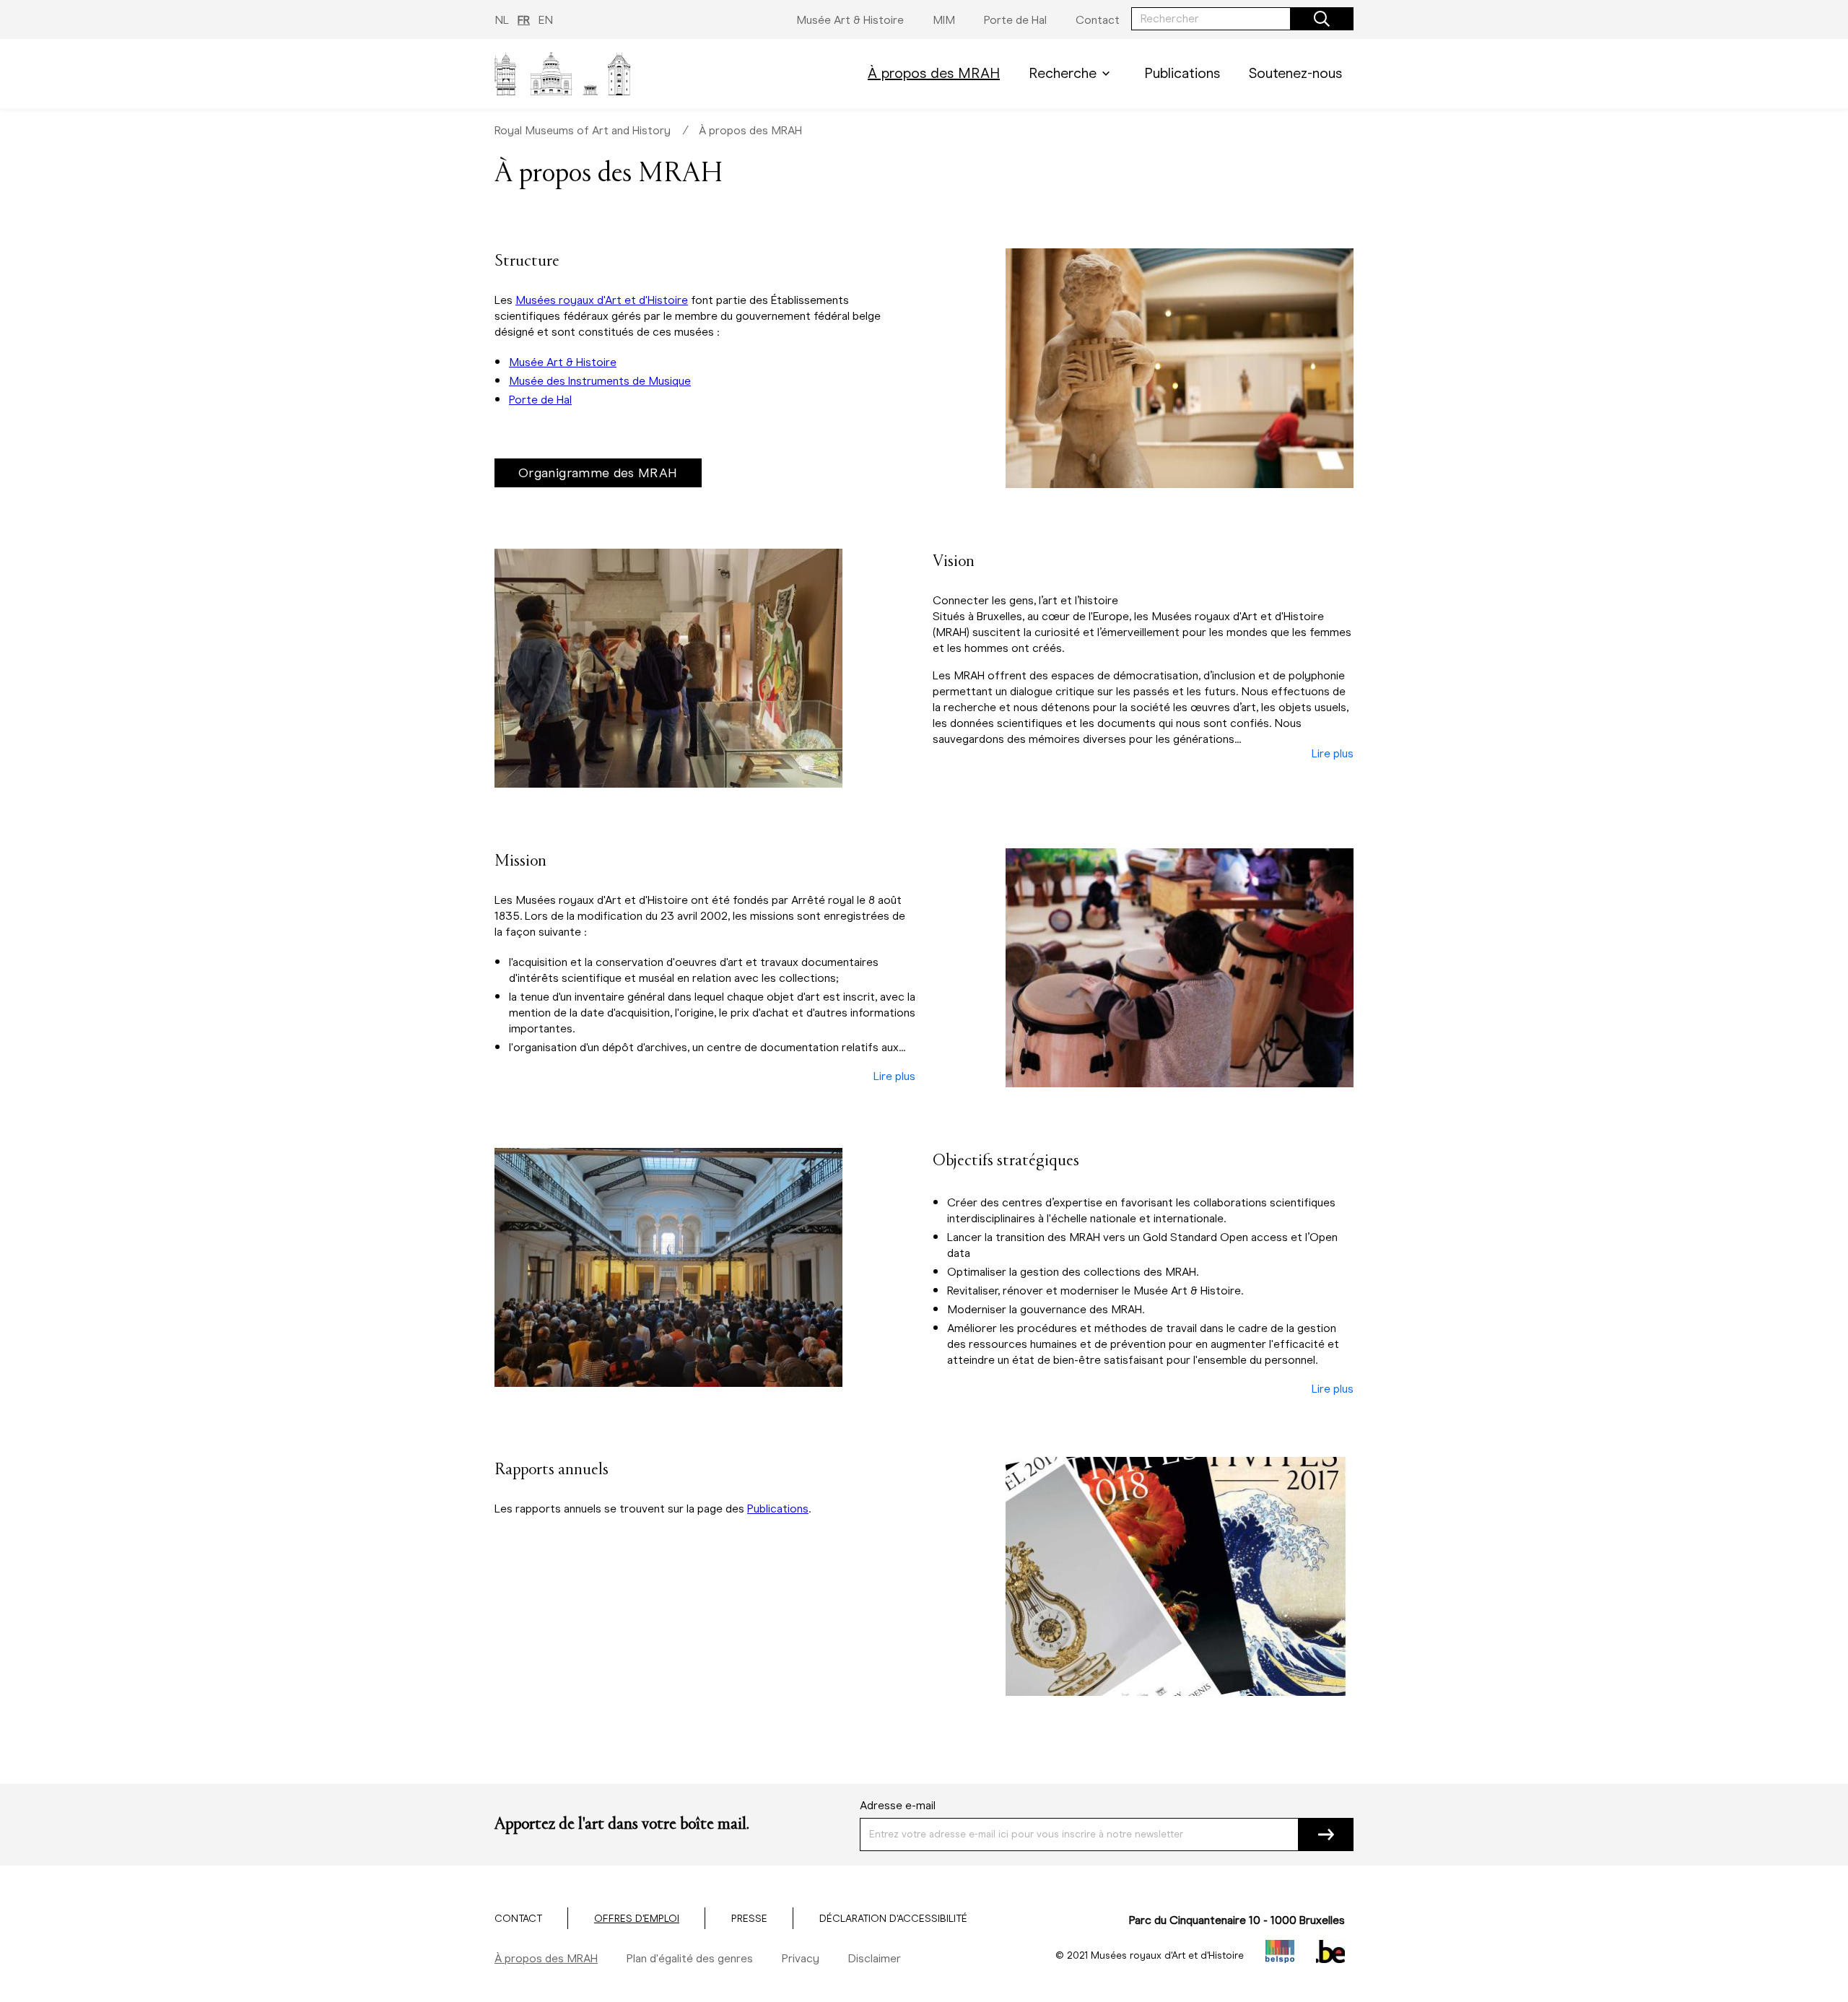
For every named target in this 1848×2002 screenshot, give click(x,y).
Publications (778, 1509)
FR (524, 20)
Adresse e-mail (898, 1805)
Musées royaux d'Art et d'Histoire (602, 300)
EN (546, 20)
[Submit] (1326, 1835)
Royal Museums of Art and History (583, 130)
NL (502, 20)
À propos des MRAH (750, 130)
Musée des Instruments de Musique (600, 381)
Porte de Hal (540, 400)
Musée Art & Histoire (563, 362)
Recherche (1063, 73)
